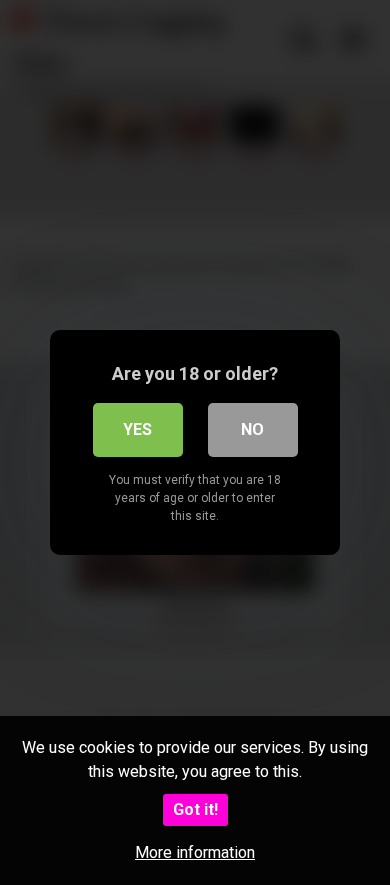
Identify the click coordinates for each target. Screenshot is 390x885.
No (252, 429)
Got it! (195, 809)
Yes (137, 429)
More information (195, 852)
